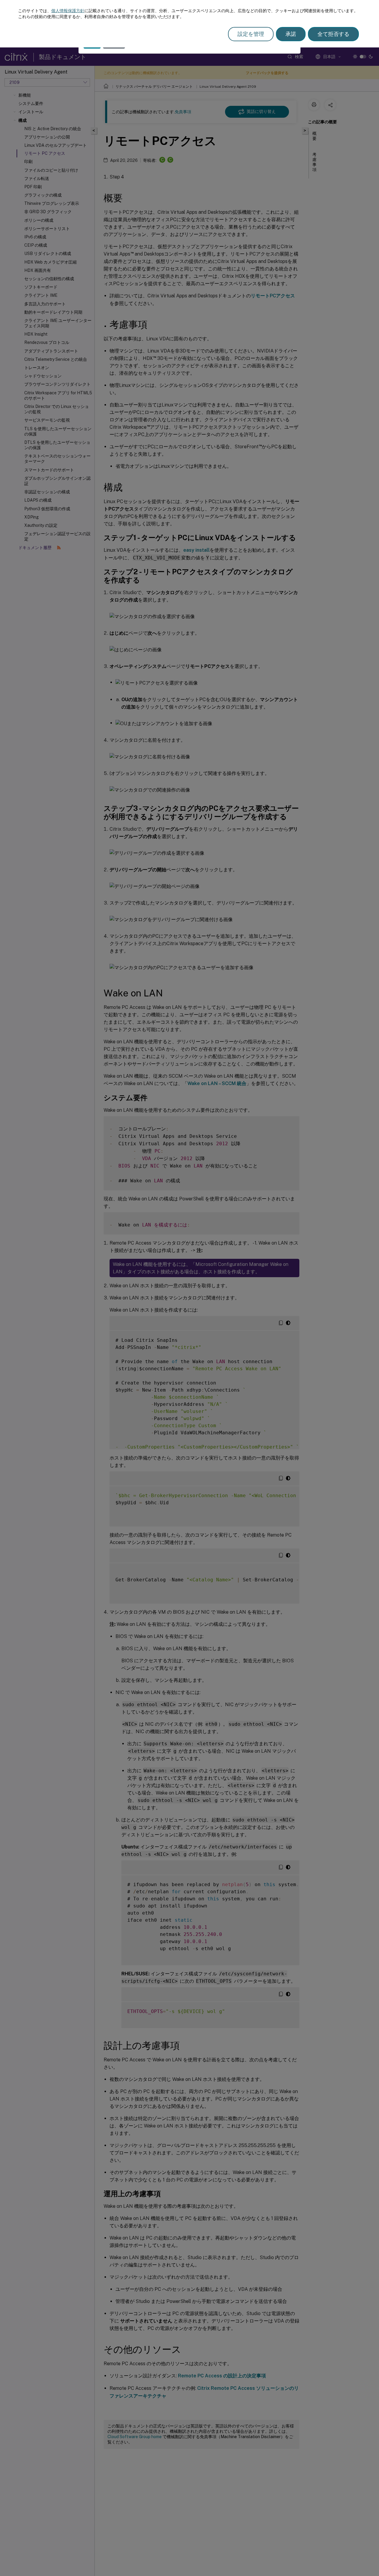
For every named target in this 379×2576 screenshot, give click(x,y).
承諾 (291, 34)
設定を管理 (251, 34)
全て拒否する (333, 34)
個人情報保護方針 (68, 11)
